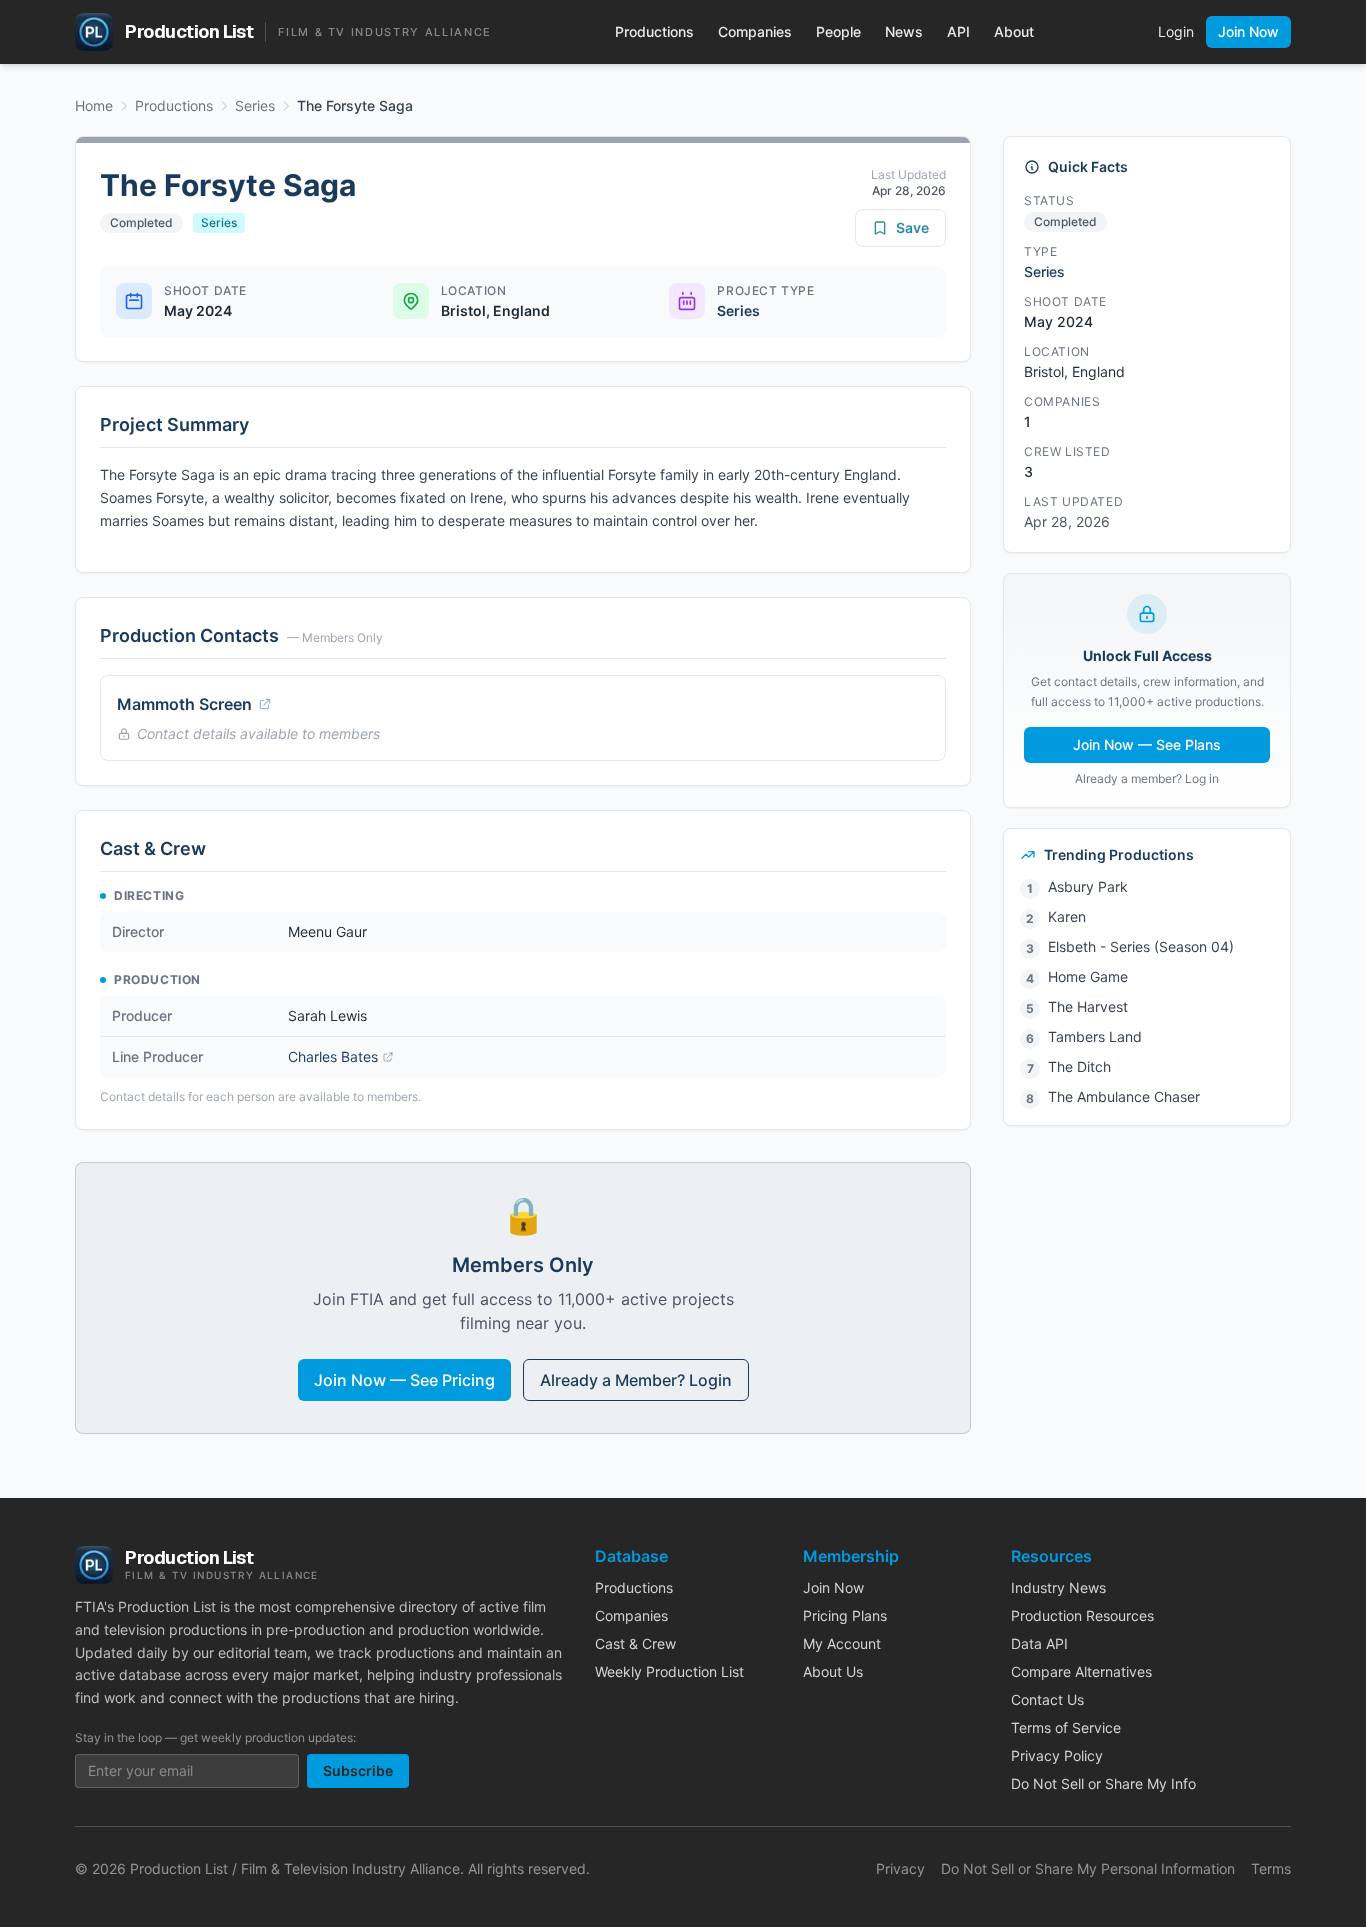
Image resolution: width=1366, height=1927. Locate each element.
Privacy (900, 1868)
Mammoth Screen (184, 704)
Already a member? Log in (1147, 778)
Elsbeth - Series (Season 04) (1141, 946)
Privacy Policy (1057, 1755)
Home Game (1088, 976)
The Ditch (1079, 1066)
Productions (654, 31)
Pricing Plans (845, 1615)
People (838, 31)
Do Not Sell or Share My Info (1103, 1783)
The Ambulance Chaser (1124, 1096)
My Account (842, 1643)
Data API (1039, 1643)
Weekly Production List (669, 1671)
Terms (1271, 1868)
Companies (755, 31)
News (904, 31)
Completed (141, 222)
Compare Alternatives (1081, 1671)
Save (912, 227)
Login (1176, 31)
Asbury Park (1088, 886)
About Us (833, 1671)
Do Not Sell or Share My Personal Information (1088, 1868)
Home (94, 105)
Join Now (1248, 31)
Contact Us (1047, 1699)
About (1014, 31)
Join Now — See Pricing (404, 1380)
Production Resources (1082, 1615)
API (958, 31)
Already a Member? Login (636, 1380)
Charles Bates (333, 1056)
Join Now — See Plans (1147, 744)
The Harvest (1088, 1006)
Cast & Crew (635, 1643)
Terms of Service (1066, 1727)
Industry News (1058, 1587)
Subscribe (358, 1770)
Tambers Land (1095, 1036)
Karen (1067, 916)
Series (255, 105)
